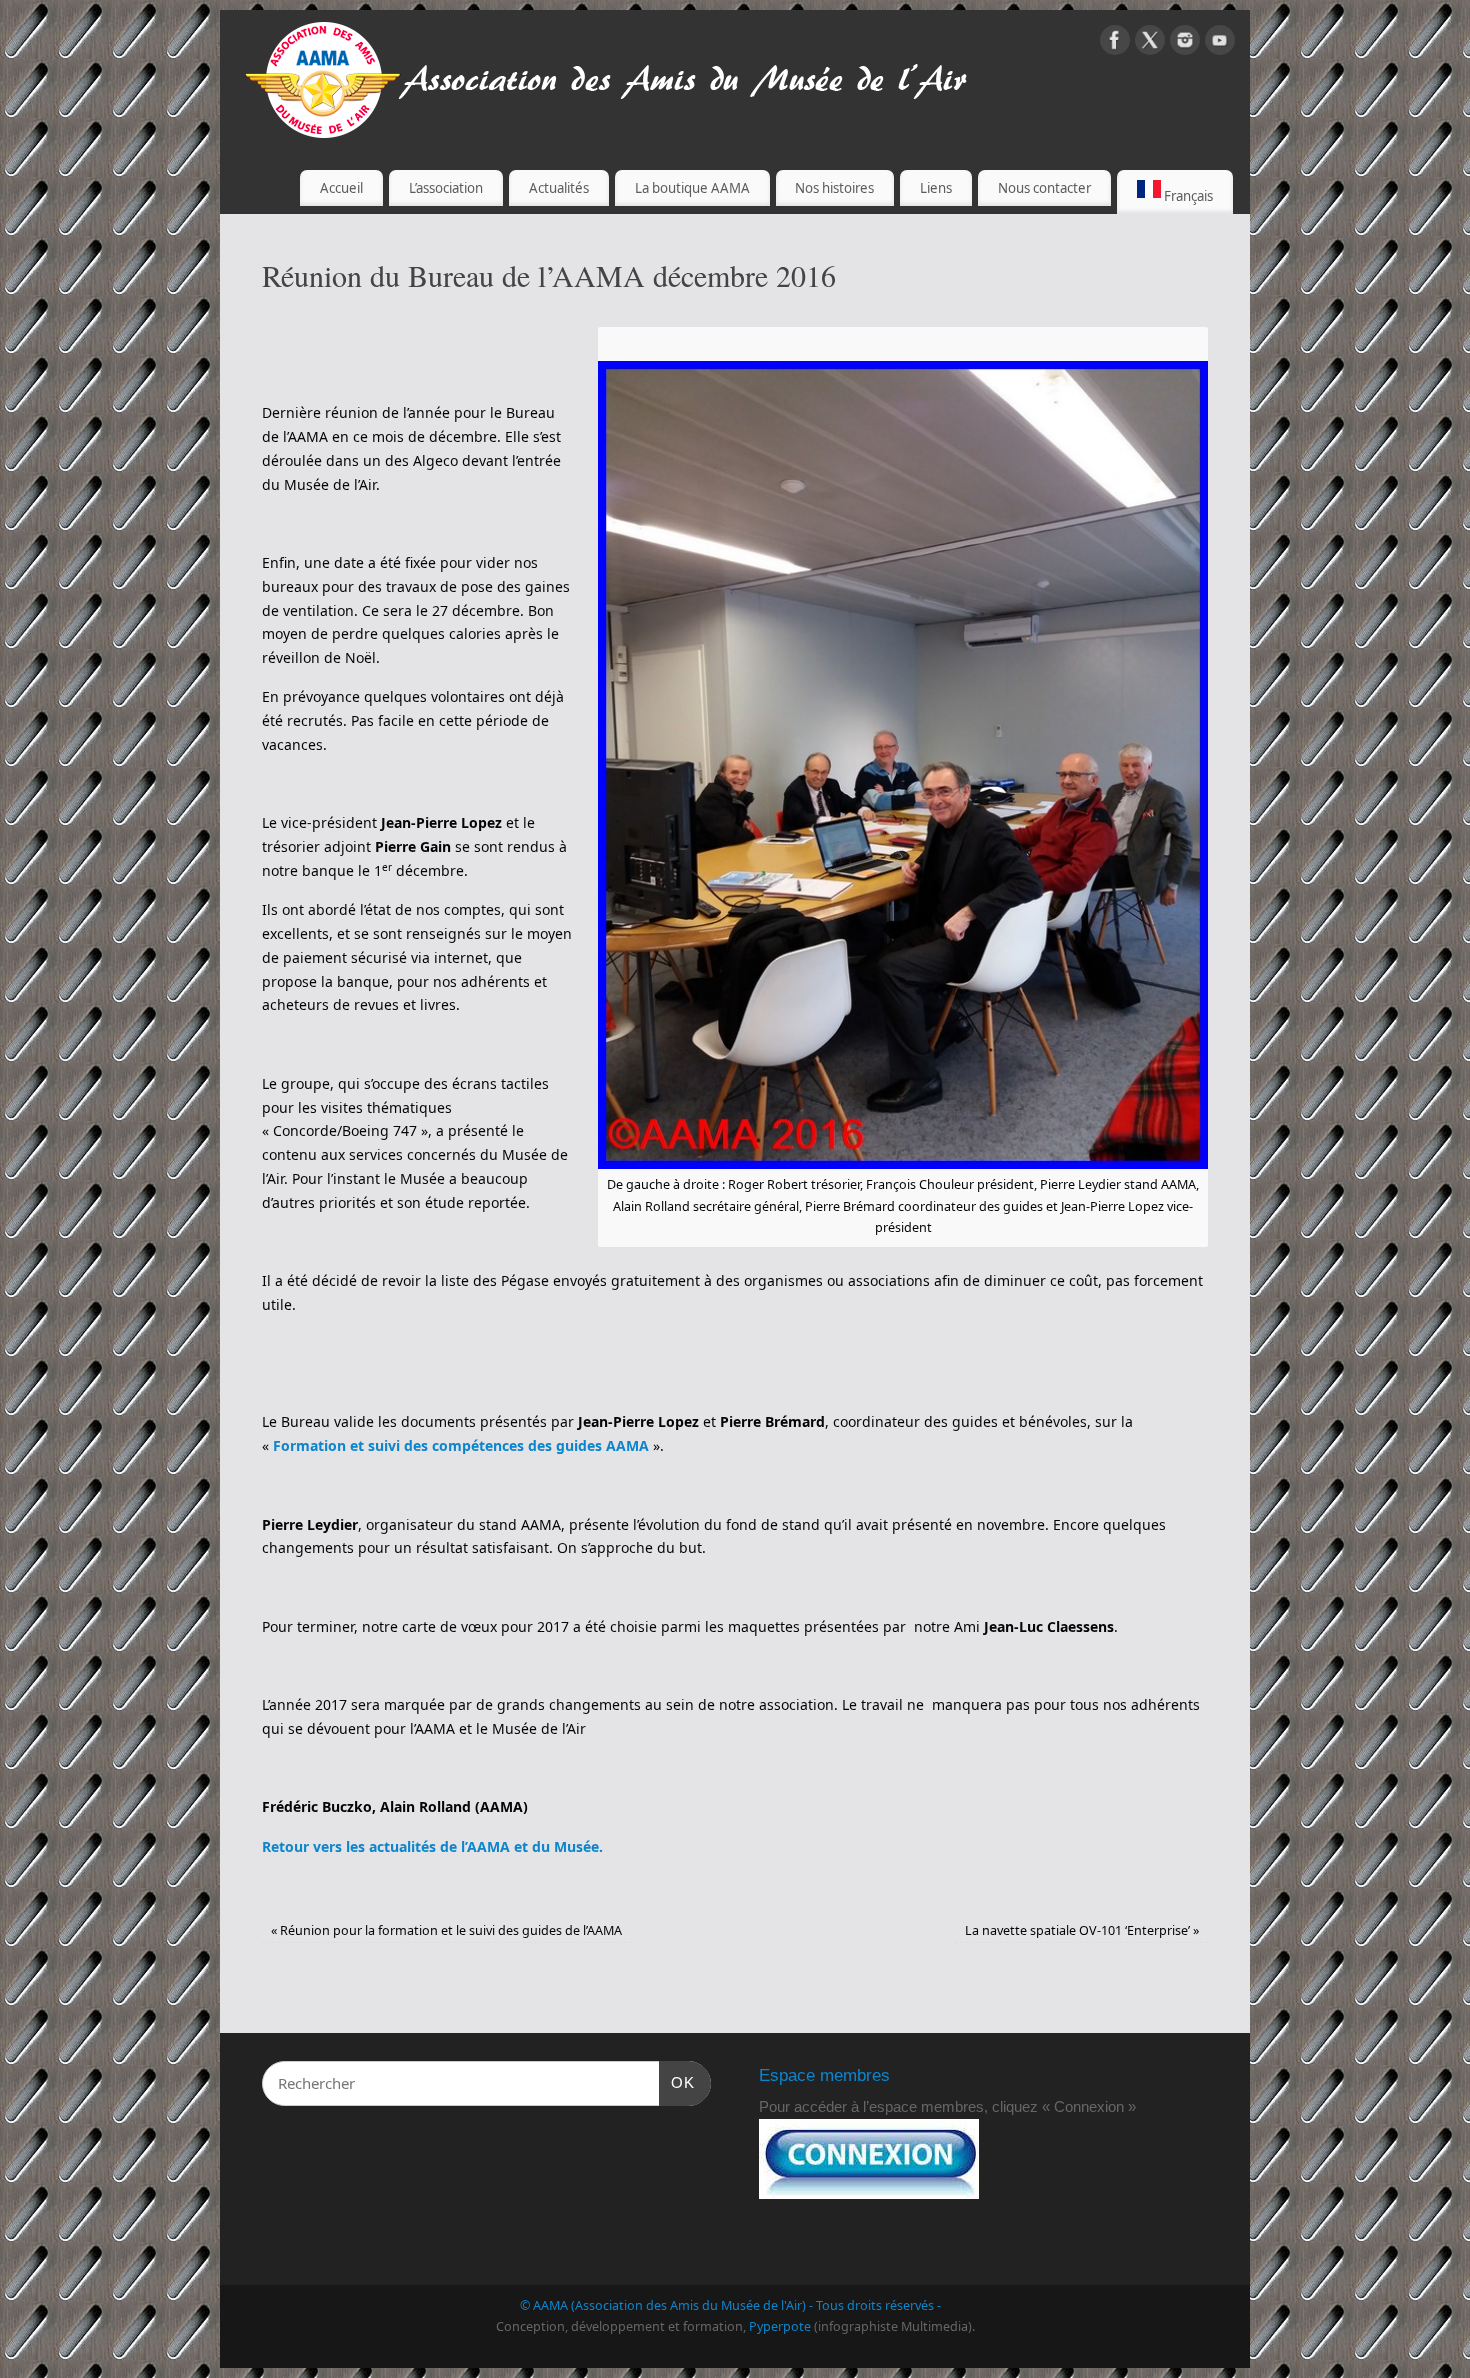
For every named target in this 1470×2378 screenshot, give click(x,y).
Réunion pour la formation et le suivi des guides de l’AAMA (446, 1930)
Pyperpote (780, 2326)
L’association (446, 188)
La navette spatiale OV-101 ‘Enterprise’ (1082, 1930)
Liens (936, 188)
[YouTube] (1220, 43)
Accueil (341, 188)
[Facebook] (1115, 43)
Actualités (559, 188)
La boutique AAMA (692, 188)
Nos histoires (834, 188)
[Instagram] (1185, 43)
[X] (1150, 43)
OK (677, 2082)
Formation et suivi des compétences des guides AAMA (463, 1445)
